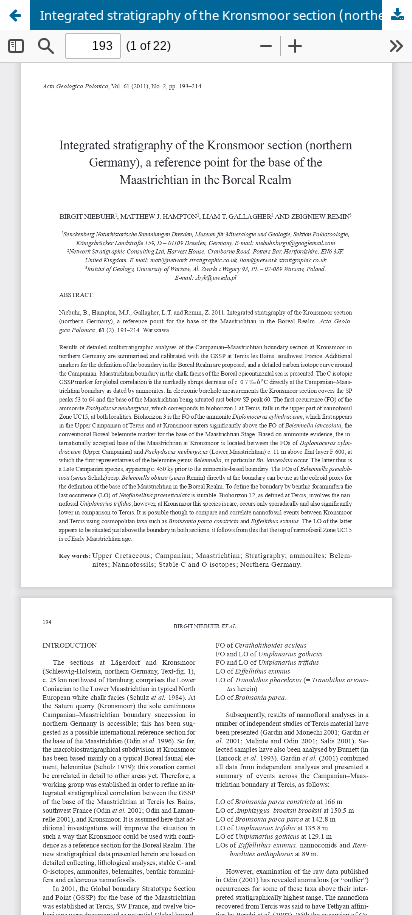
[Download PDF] (397, 15)
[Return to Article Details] (15, 15)
